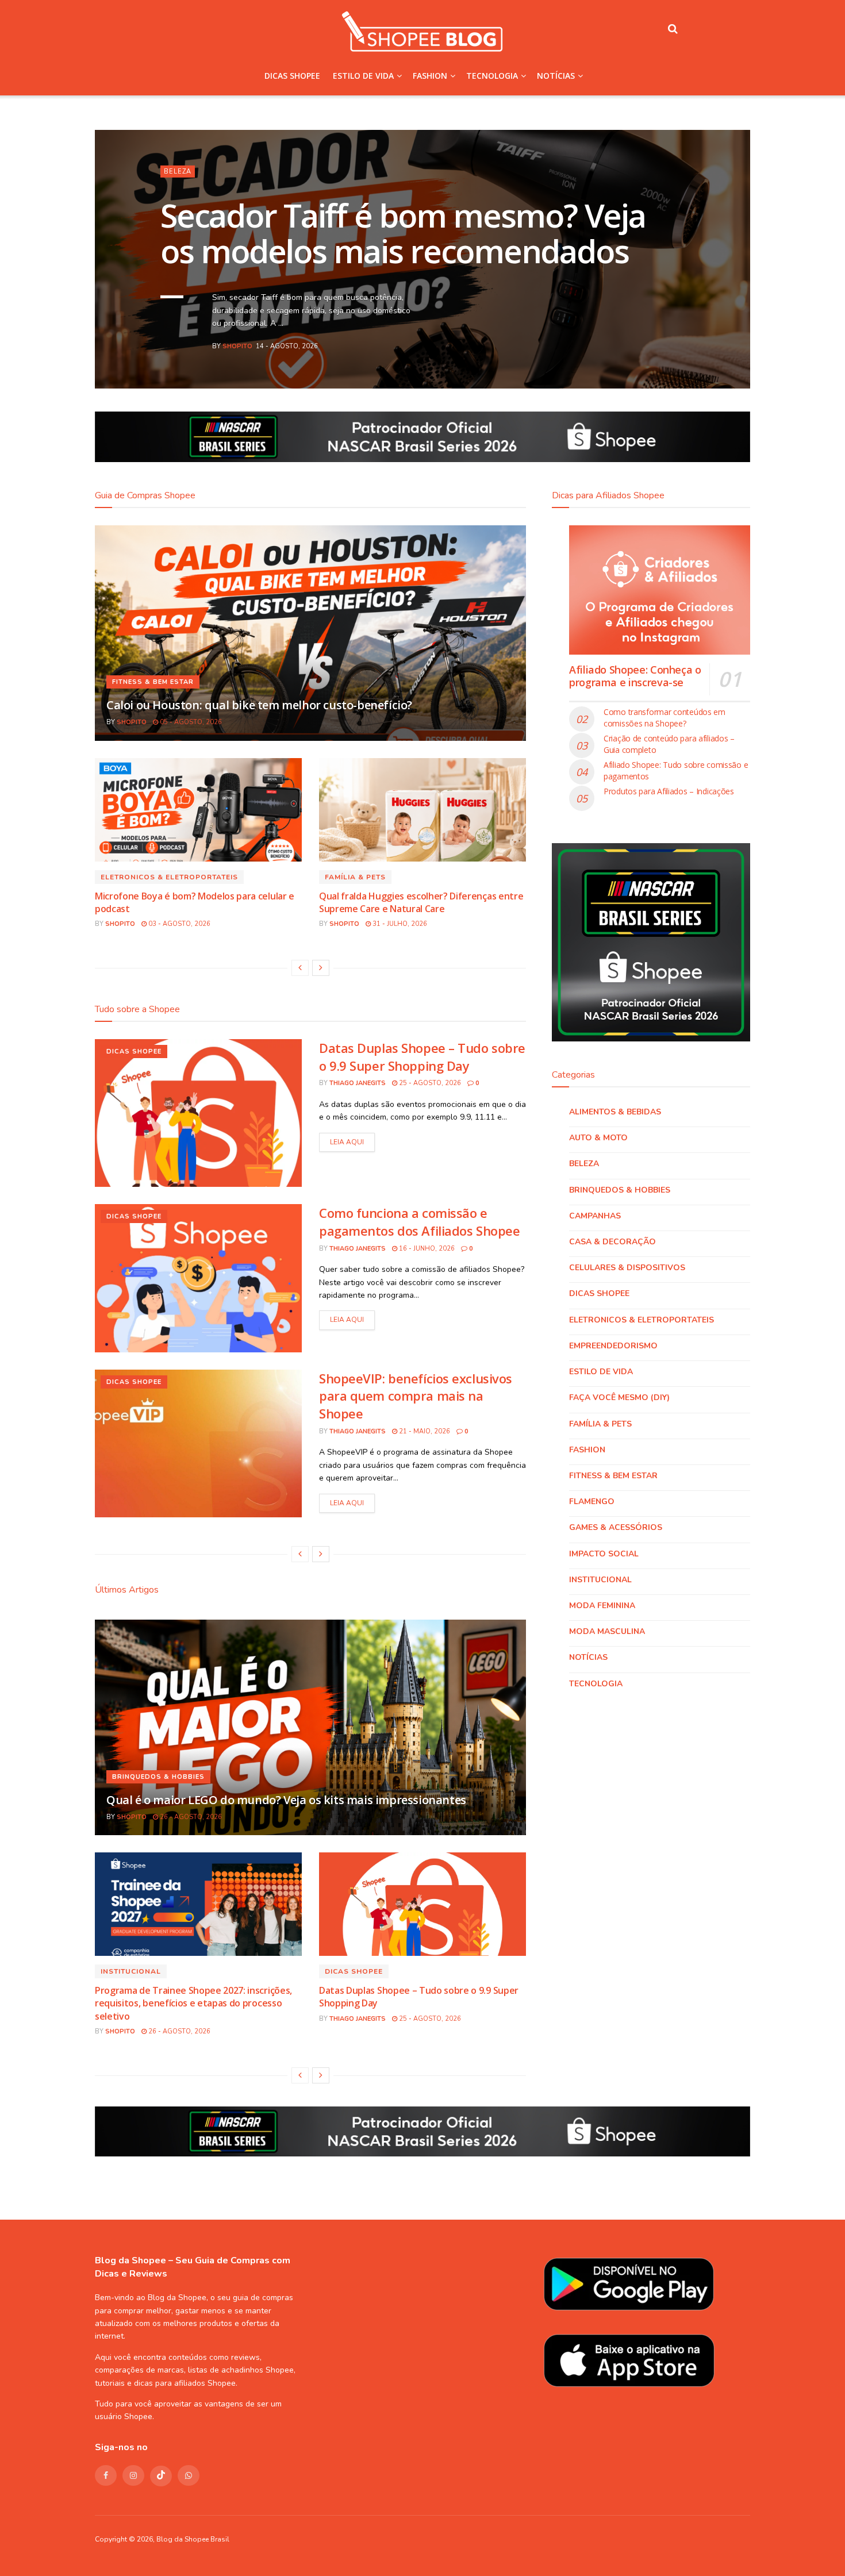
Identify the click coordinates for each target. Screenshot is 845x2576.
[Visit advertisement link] (422, 437)
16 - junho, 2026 (426, 1249)
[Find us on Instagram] (133, 2475)
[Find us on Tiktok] (161, 2476)
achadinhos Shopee (258, 2370)
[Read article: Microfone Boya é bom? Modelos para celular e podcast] (198, 810)
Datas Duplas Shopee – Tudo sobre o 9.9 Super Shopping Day (422, 1057)
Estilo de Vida (363, 76)
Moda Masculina (607, 1631)
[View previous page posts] (300, 968)
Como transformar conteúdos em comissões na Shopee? (665, 718)
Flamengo (592, 1502)
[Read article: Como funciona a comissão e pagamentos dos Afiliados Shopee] (198, 1278)
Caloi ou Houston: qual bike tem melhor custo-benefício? (259, 705)
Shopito (237, 346)
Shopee (138, 2417)
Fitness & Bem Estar (153, 682)
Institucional (131, 1971)
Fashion (430, 76)
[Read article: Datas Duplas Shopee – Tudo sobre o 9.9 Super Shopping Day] (198, 1113)
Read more (347, 1142)
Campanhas (595, 1216)
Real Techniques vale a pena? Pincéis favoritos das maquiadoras (406, 233)
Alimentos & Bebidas (615, 1112)
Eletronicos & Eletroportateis (169, 877)
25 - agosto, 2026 (429, 1083)
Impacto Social (604, 1554)
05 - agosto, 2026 (190, 722)
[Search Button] (673, 29)
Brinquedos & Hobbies (158, 1777)
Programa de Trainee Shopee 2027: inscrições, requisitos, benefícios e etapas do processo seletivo (193, 2003)
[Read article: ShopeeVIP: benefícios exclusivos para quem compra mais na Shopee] (198, 1443)
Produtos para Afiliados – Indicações (669, 791)
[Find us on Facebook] (106, 2475)
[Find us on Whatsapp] (189, 2475)
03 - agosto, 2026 (178, 924)
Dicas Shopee (292, 76)
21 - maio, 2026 (424, 1431)
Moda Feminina (602, 1606)
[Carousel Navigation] (696, 353)
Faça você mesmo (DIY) (619, 1397)
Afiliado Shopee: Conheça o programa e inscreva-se (635, 676)
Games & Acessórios (616, 1527)
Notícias (556, 76)
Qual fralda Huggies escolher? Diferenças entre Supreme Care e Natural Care (421, 902)
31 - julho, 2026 (399, 924)
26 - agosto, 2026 (190, 1817)
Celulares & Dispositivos (627, 1268)
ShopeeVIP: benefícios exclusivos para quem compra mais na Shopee (416, 1396)
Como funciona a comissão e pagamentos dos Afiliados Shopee (419, 1222)
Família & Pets (355, 877)
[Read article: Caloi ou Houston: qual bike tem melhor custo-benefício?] (310, 633)
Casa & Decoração (612, 1242)
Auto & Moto (598, 1138)
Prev (678, 353)
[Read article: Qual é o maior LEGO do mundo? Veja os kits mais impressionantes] (310, 1727)
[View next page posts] (321, 968)
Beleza (178, 172)
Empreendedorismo (613, 1346)
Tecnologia (492, 76)
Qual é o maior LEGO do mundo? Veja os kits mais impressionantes (286, 1800)
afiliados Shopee (205, 2383)
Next (713, 353)
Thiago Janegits (358, 1083)
